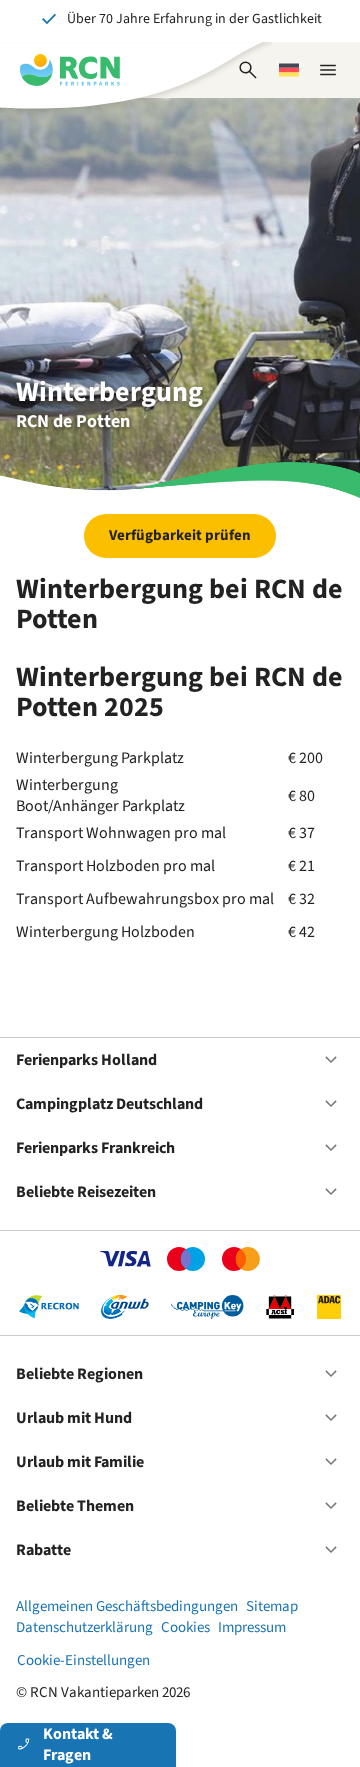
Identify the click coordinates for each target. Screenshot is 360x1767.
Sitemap (272, 1606)
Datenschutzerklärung (84, 1627)
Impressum (252, 1627)
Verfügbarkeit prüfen (180, 535)
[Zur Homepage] (70, 70)
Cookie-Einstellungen (83, 1660)
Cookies (185, 1627)
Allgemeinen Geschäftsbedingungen (127, 1606)
